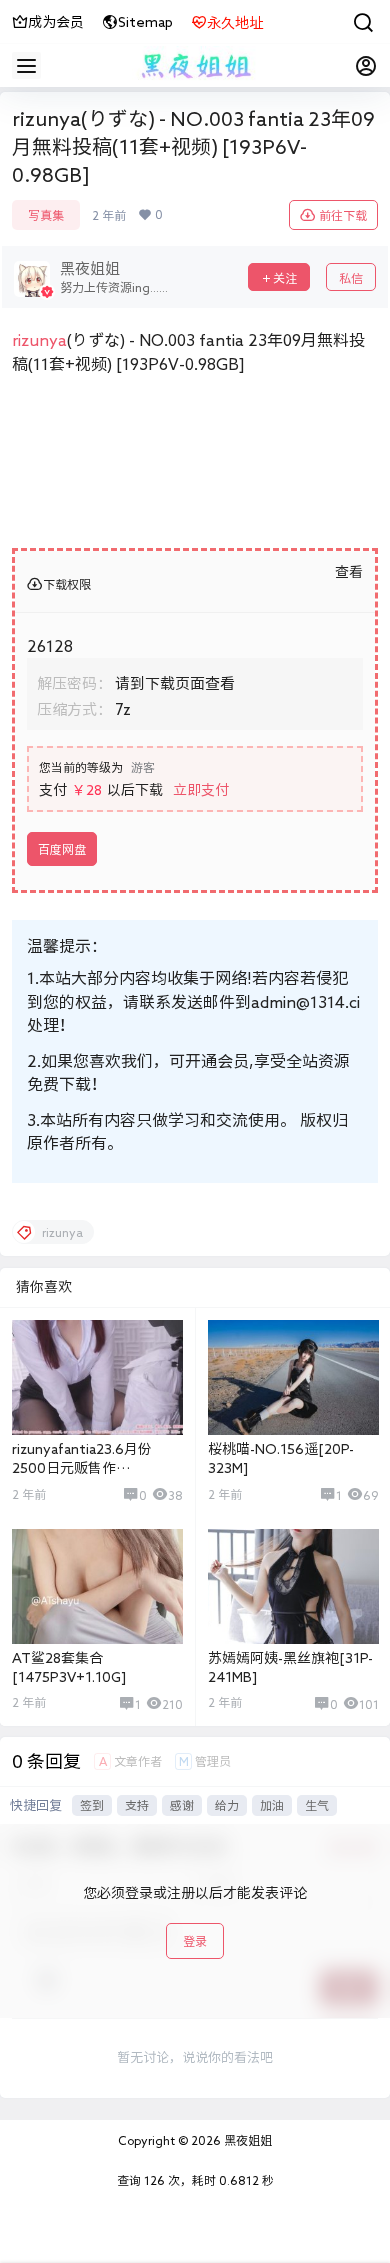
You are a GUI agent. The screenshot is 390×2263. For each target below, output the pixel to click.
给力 (227, 1805)
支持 (137, 1805)
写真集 (46, 215)
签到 (92, 1805)
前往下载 (343, 215)
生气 (317, 1805)
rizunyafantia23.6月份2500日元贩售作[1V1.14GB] (82, 1468)
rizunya (39, 340)
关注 (285, 278)
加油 (272, 1805)
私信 (351, 278)
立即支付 (201, 790)
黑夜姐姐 (246, 2140)
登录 (195, 1941)
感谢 (182, 1805)
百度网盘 (62, 849)
